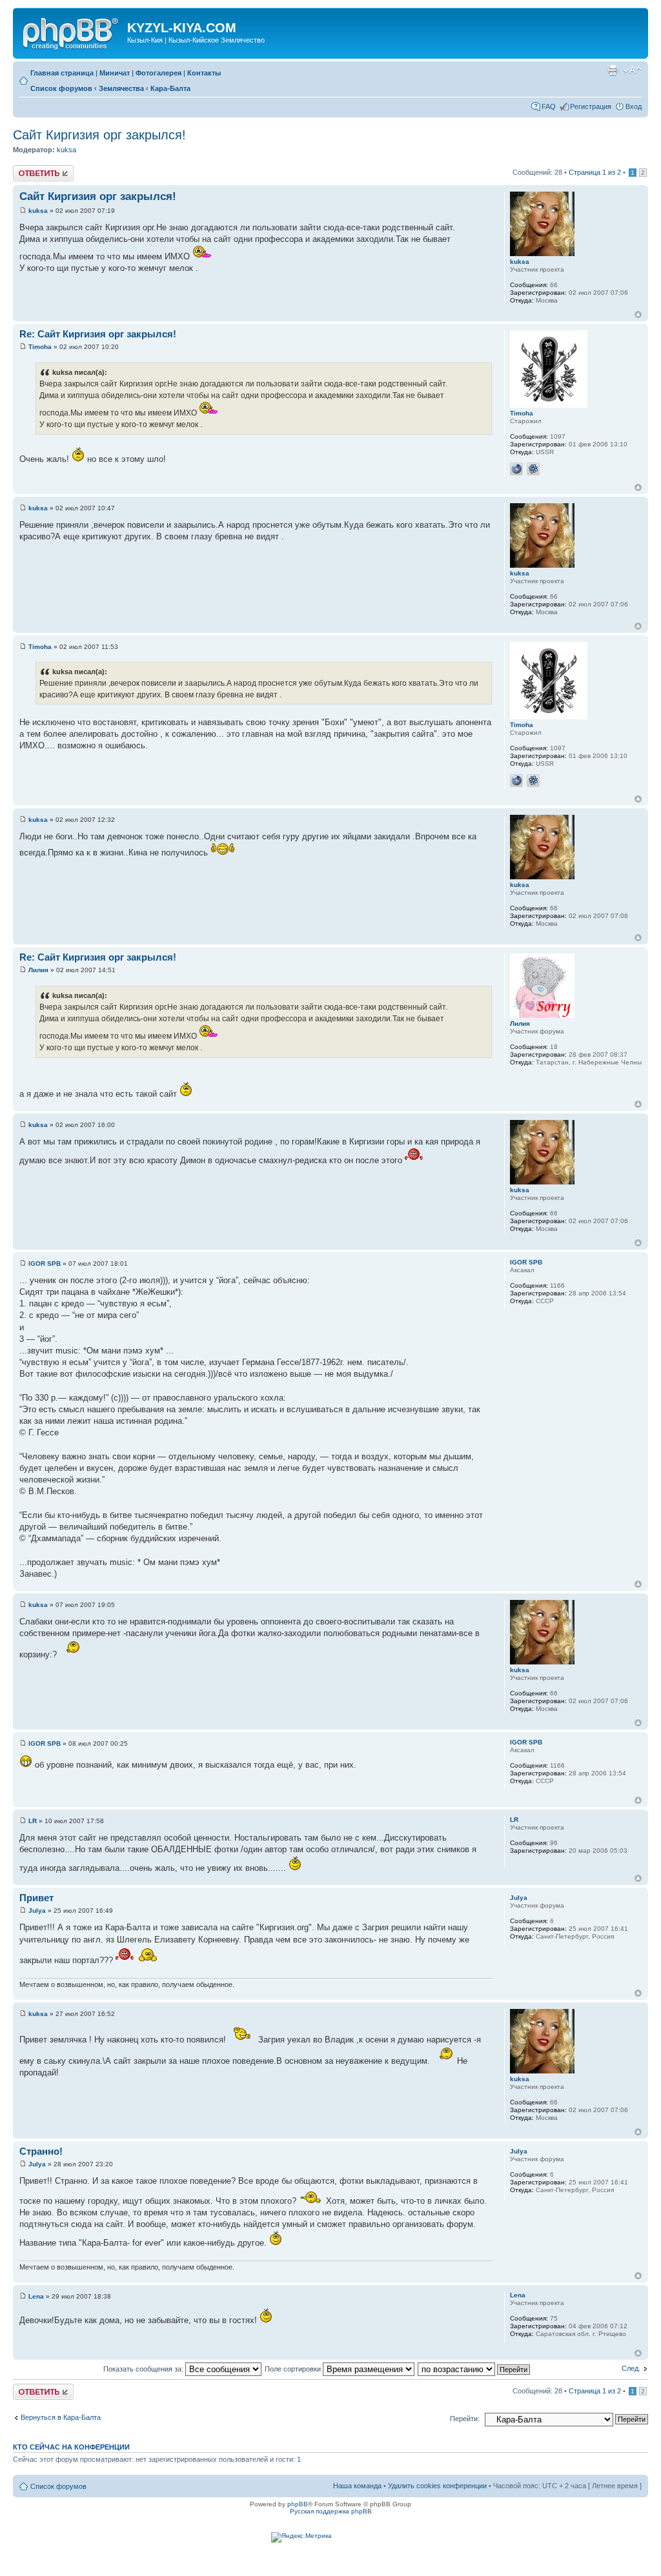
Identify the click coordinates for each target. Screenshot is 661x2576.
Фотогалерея (158, 73)
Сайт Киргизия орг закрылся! (99, 135)
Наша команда (357, 2486)
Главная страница (62, 73)
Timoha (40, 347)
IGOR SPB (45, 1263)
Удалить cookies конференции (437, 2486)
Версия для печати (613, 70)
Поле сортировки (294, 2369)
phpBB (298, 2504)
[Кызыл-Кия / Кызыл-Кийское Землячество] (72, 32)
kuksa (66, 150)
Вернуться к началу (638, 315)
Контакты (204, 73)
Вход (634, 106)
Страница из (595, 172)
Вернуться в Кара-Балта (61, 2417)
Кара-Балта (170, 88)
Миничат (115, 73)
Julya (37, 1911)
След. (631, 2368)
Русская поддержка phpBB (331, 2511)
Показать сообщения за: (144, 2369)
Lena (36, 2296)
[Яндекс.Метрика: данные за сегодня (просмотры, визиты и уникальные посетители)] (301, 2537)
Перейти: (465, 2419)
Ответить (28, 169)
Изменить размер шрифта (632, 70)
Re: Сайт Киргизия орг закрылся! (98, 334)
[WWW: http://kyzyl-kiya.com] (516, 469)
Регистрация (591, 106)
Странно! (41, 2151)
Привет (36, 1898)
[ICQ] (533, 469)
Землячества (121, 88)
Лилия (38, 970)
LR (33, 1821)
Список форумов (61, 88)
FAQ (549, 106)
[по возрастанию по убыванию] (474, 2369)
